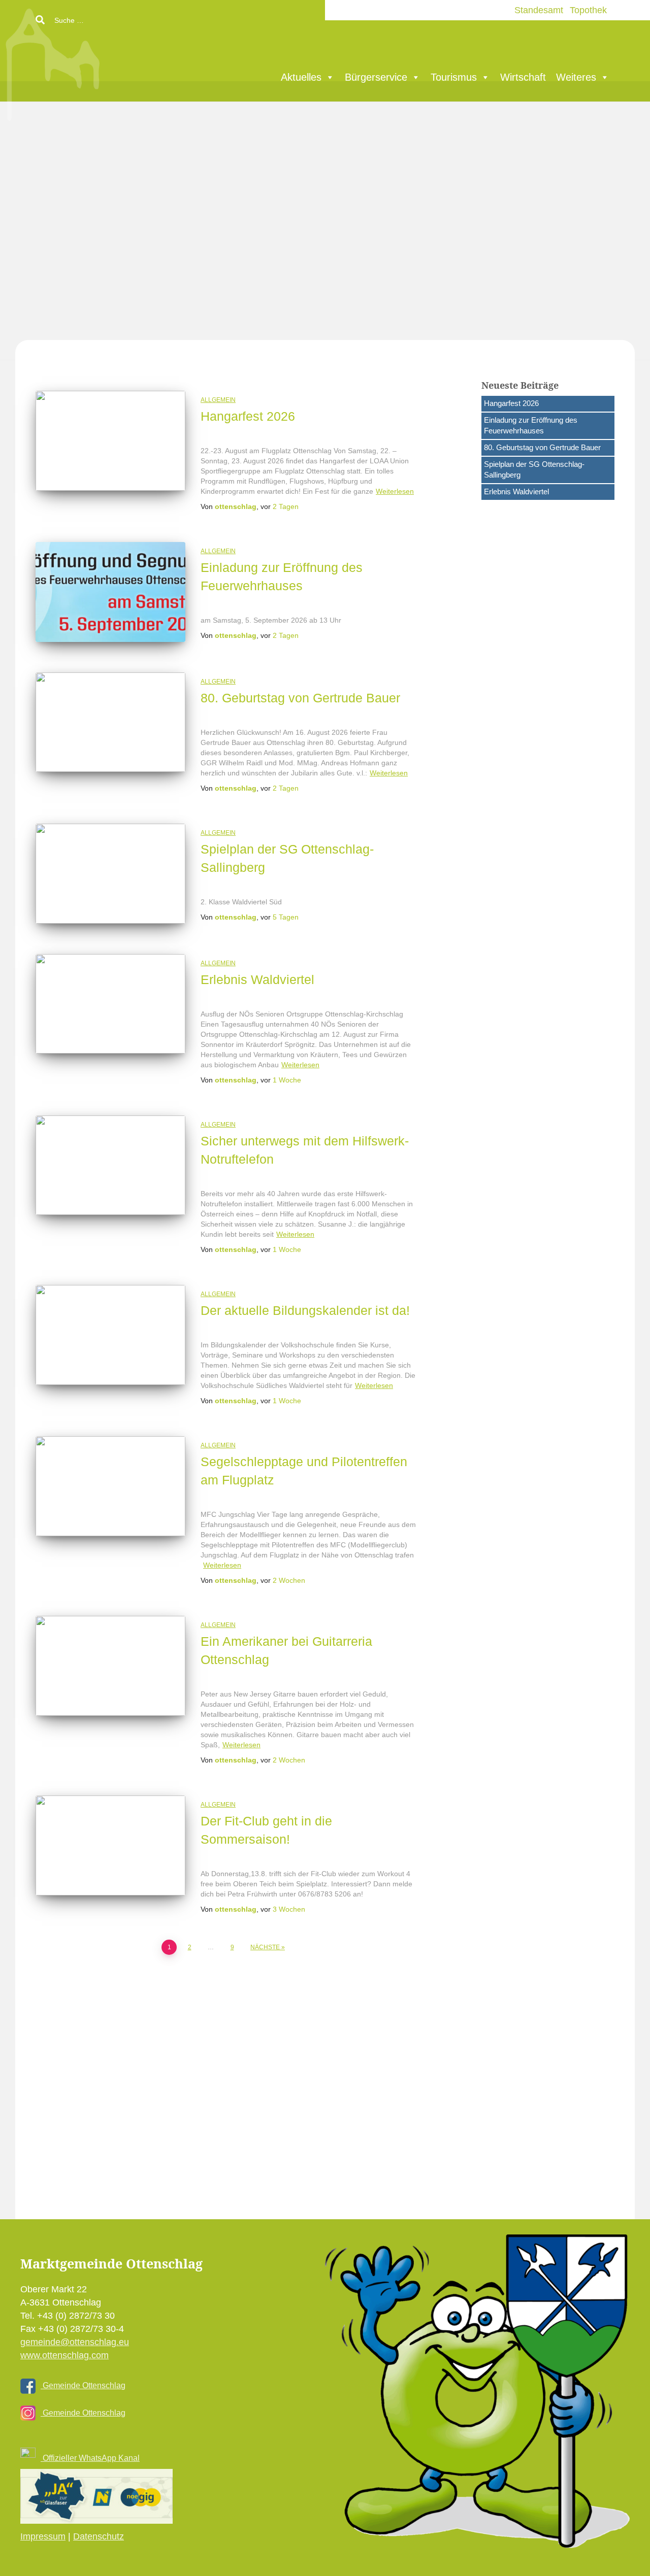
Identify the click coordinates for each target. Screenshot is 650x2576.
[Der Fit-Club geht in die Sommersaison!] (110, 1845)
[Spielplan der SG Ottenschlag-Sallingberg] (110, 874)
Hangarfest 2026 (248, 416)
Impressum (43, 2536)
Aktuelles (301, 77)
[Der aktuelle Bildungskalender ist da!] (110, 1335)
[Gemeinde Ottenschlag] (129, 61)
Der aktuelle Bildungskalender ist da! (305, 1310)
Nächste (265, 1947)
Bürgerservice (376, 77)
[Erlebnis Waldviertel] (110, 1004)
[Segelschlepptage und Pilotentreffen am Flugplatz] (110, 1486)
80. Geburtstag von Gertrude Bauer (300, 698)
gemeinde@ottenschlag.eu (75, 2342)
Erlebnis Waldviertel (257, 979)
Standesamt (539, 10)
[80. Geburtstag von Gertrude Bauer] (110, 722)
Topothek (588, 10)
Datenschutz (99, 2536)
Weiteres (576, 77)
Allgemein (218, 400)
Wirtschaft (523, 77)
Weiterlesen (395, 491)
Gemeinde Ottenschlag (83, 2385)
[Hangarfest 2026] (110, 441)
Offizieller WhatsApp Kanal (90, 2458)
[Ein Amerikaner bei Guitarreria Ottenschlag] (110, 1666)
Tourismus (454, 77)
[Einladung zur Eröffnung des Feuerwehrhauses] (110, 592)
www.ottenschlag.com (64, 2355)
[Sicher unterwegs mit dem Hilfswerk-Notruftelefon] (110, 1165)
